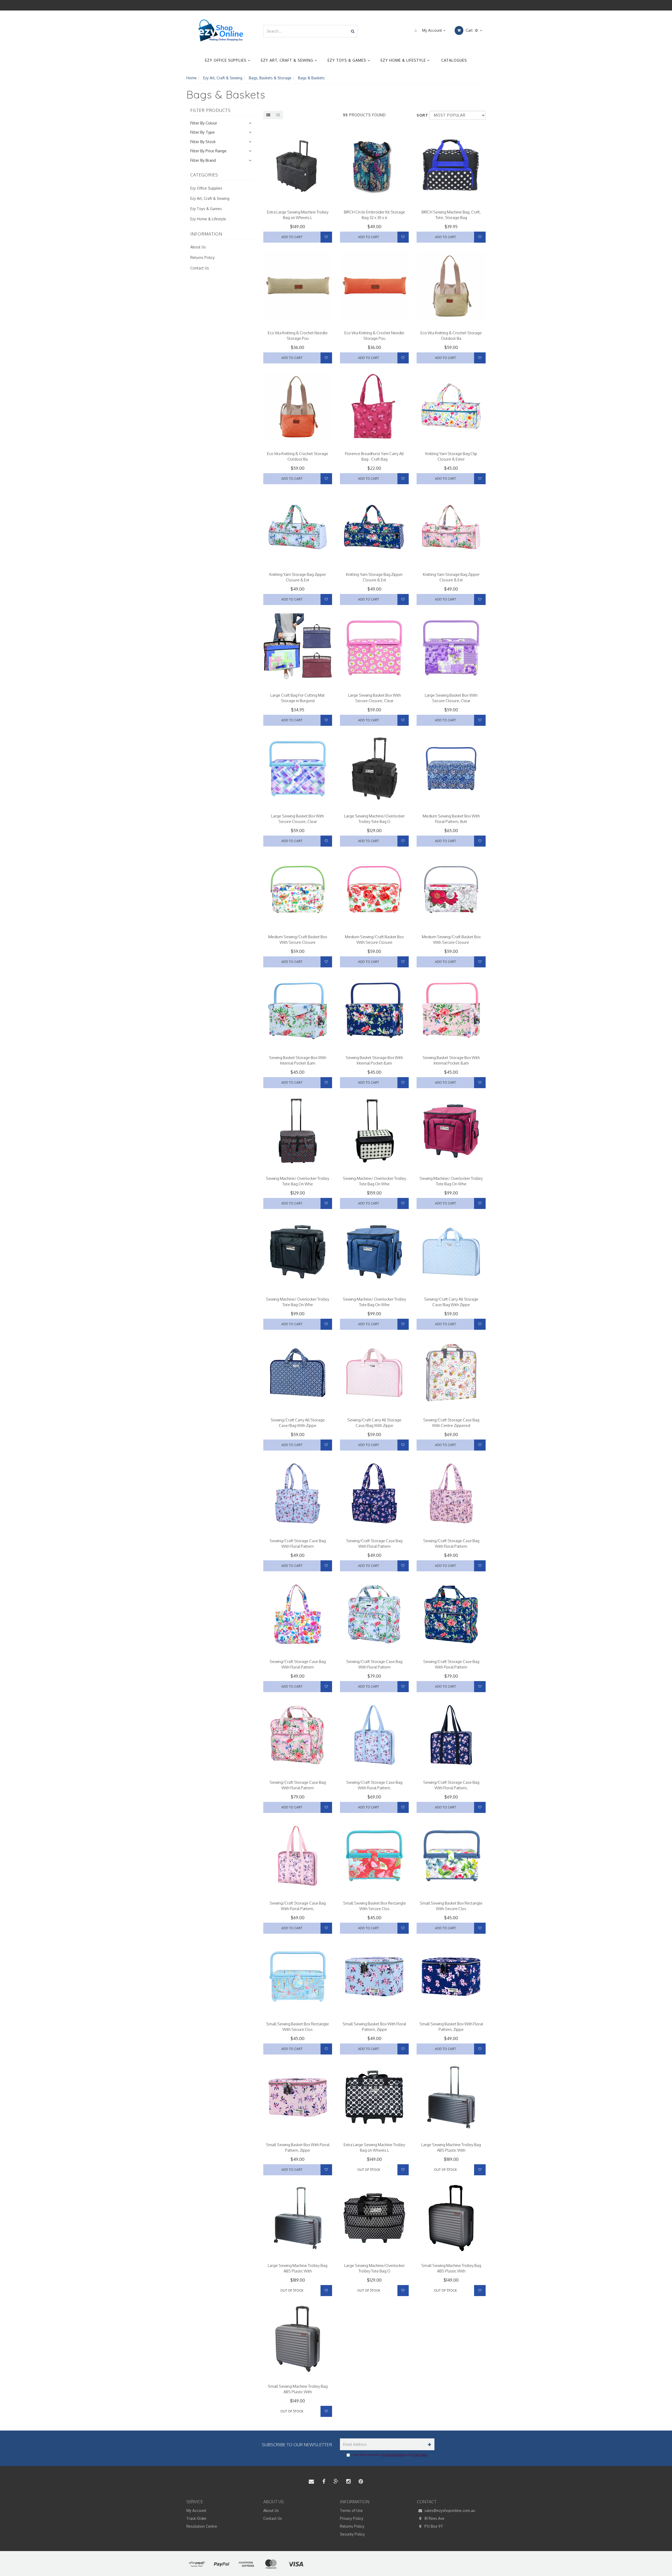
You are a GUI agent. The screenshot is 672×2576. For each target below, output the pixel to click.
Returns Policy (203, 257)
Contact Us (200, 268)
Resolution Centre (202, 2526)
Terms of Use (351, 2510)
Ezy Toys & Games (348, 60)
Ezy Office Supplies (226, 60)
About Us (198, 247)
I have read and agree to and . (390, 2455)
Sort (421, 115)
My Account (432, 30)
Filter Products (211, 111)
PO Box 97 (433, 2526)
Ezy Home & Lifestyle (404, 60)
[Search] (353, 31)
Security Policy (352, 2534)
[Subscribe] (429, 2444)
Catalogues (454, 60)
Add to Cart (292, 237)
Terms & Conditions (393, 2455)
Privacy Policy (419, 2455)
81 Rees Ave (434, 2518)
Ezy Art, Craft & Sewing (288, 60)
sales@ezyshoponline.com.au (449, 2510)
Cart (471, 30)
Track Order (196, 2518)
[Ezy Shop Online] (221, 31)
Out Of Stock (369, 2170)
